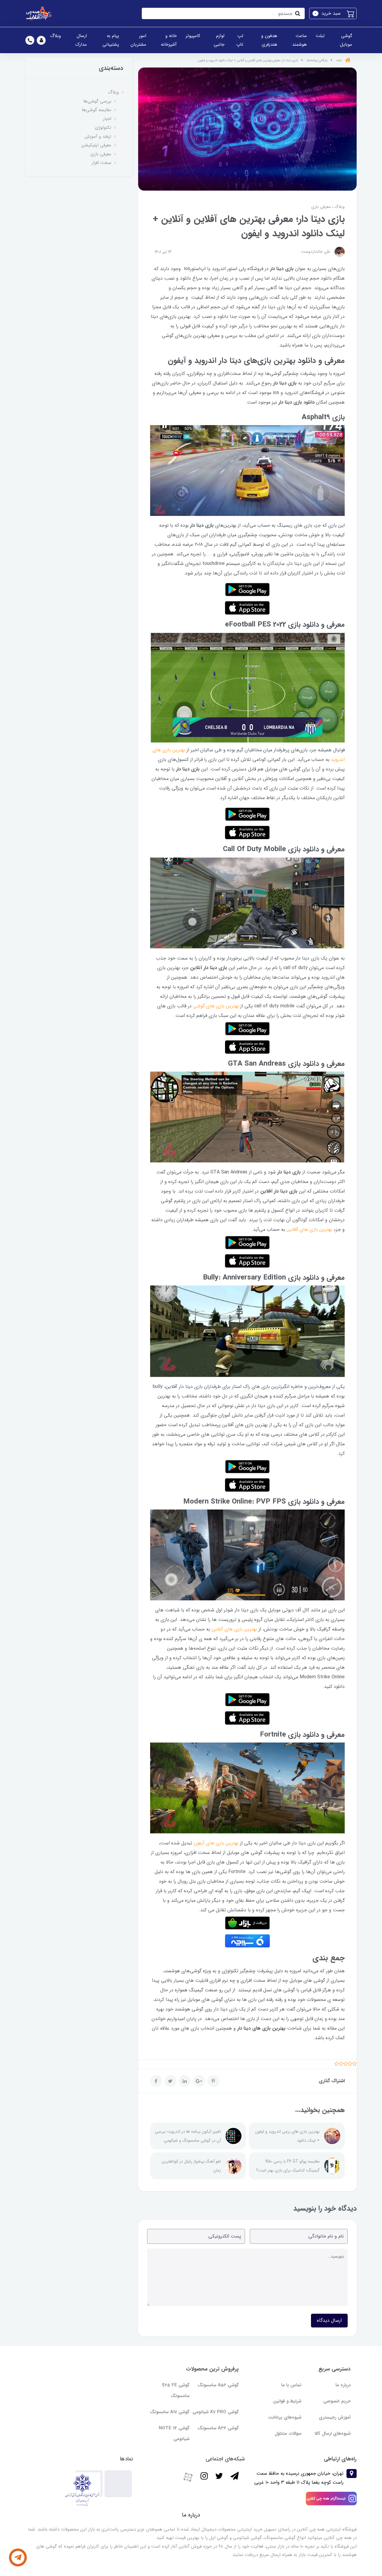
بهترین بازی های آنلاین (234, 1629)
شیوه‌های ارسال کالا (333, 2434)
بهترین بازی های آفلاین (309, 1229)
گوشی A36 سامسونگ (218, 2428)
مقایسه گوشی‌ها (97, 110)
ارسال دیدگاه (329, 2320)
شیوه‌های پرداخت (285, 2417)
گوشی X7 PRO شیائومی (216, 2412)
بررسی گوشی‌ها (97, 101)
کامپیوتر (193, 36)
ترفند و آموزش (98, 137)
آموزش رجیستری (335, 2417)
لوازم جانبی (219, 40)
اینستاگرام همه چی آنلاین (326, 2498)
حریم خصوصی (337, 2401)
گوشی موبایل (346, 40)
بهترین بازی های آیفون (216, 1843)
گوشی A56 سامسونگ (218, 2385)
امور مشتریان (138, 40)
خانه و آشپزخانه (169, 40)
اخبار (107, 119)
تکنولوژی (103, 128)
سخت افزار (101, 163)
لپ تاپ (240, 40)
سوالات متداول (288, 2434)
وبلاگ (56, 36)
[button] (333, 13)
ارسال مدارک (81, 40)
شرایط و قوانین (287, 2401)
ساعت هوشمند (299, 40)
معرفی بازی (321, 207)
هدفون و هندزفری (269, 40)
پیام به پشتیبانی (111, 40)
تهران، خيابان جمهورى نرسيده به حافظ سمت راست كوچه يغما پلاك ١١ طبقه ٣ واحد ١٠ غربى (299, 2478)
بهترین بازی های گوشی (216, 1006)
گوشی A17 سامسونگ (170, 2412)
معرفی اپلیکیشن (96, 145)
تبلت (320, 36)
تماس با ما (291, 2385)
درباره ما (343, 2385)
